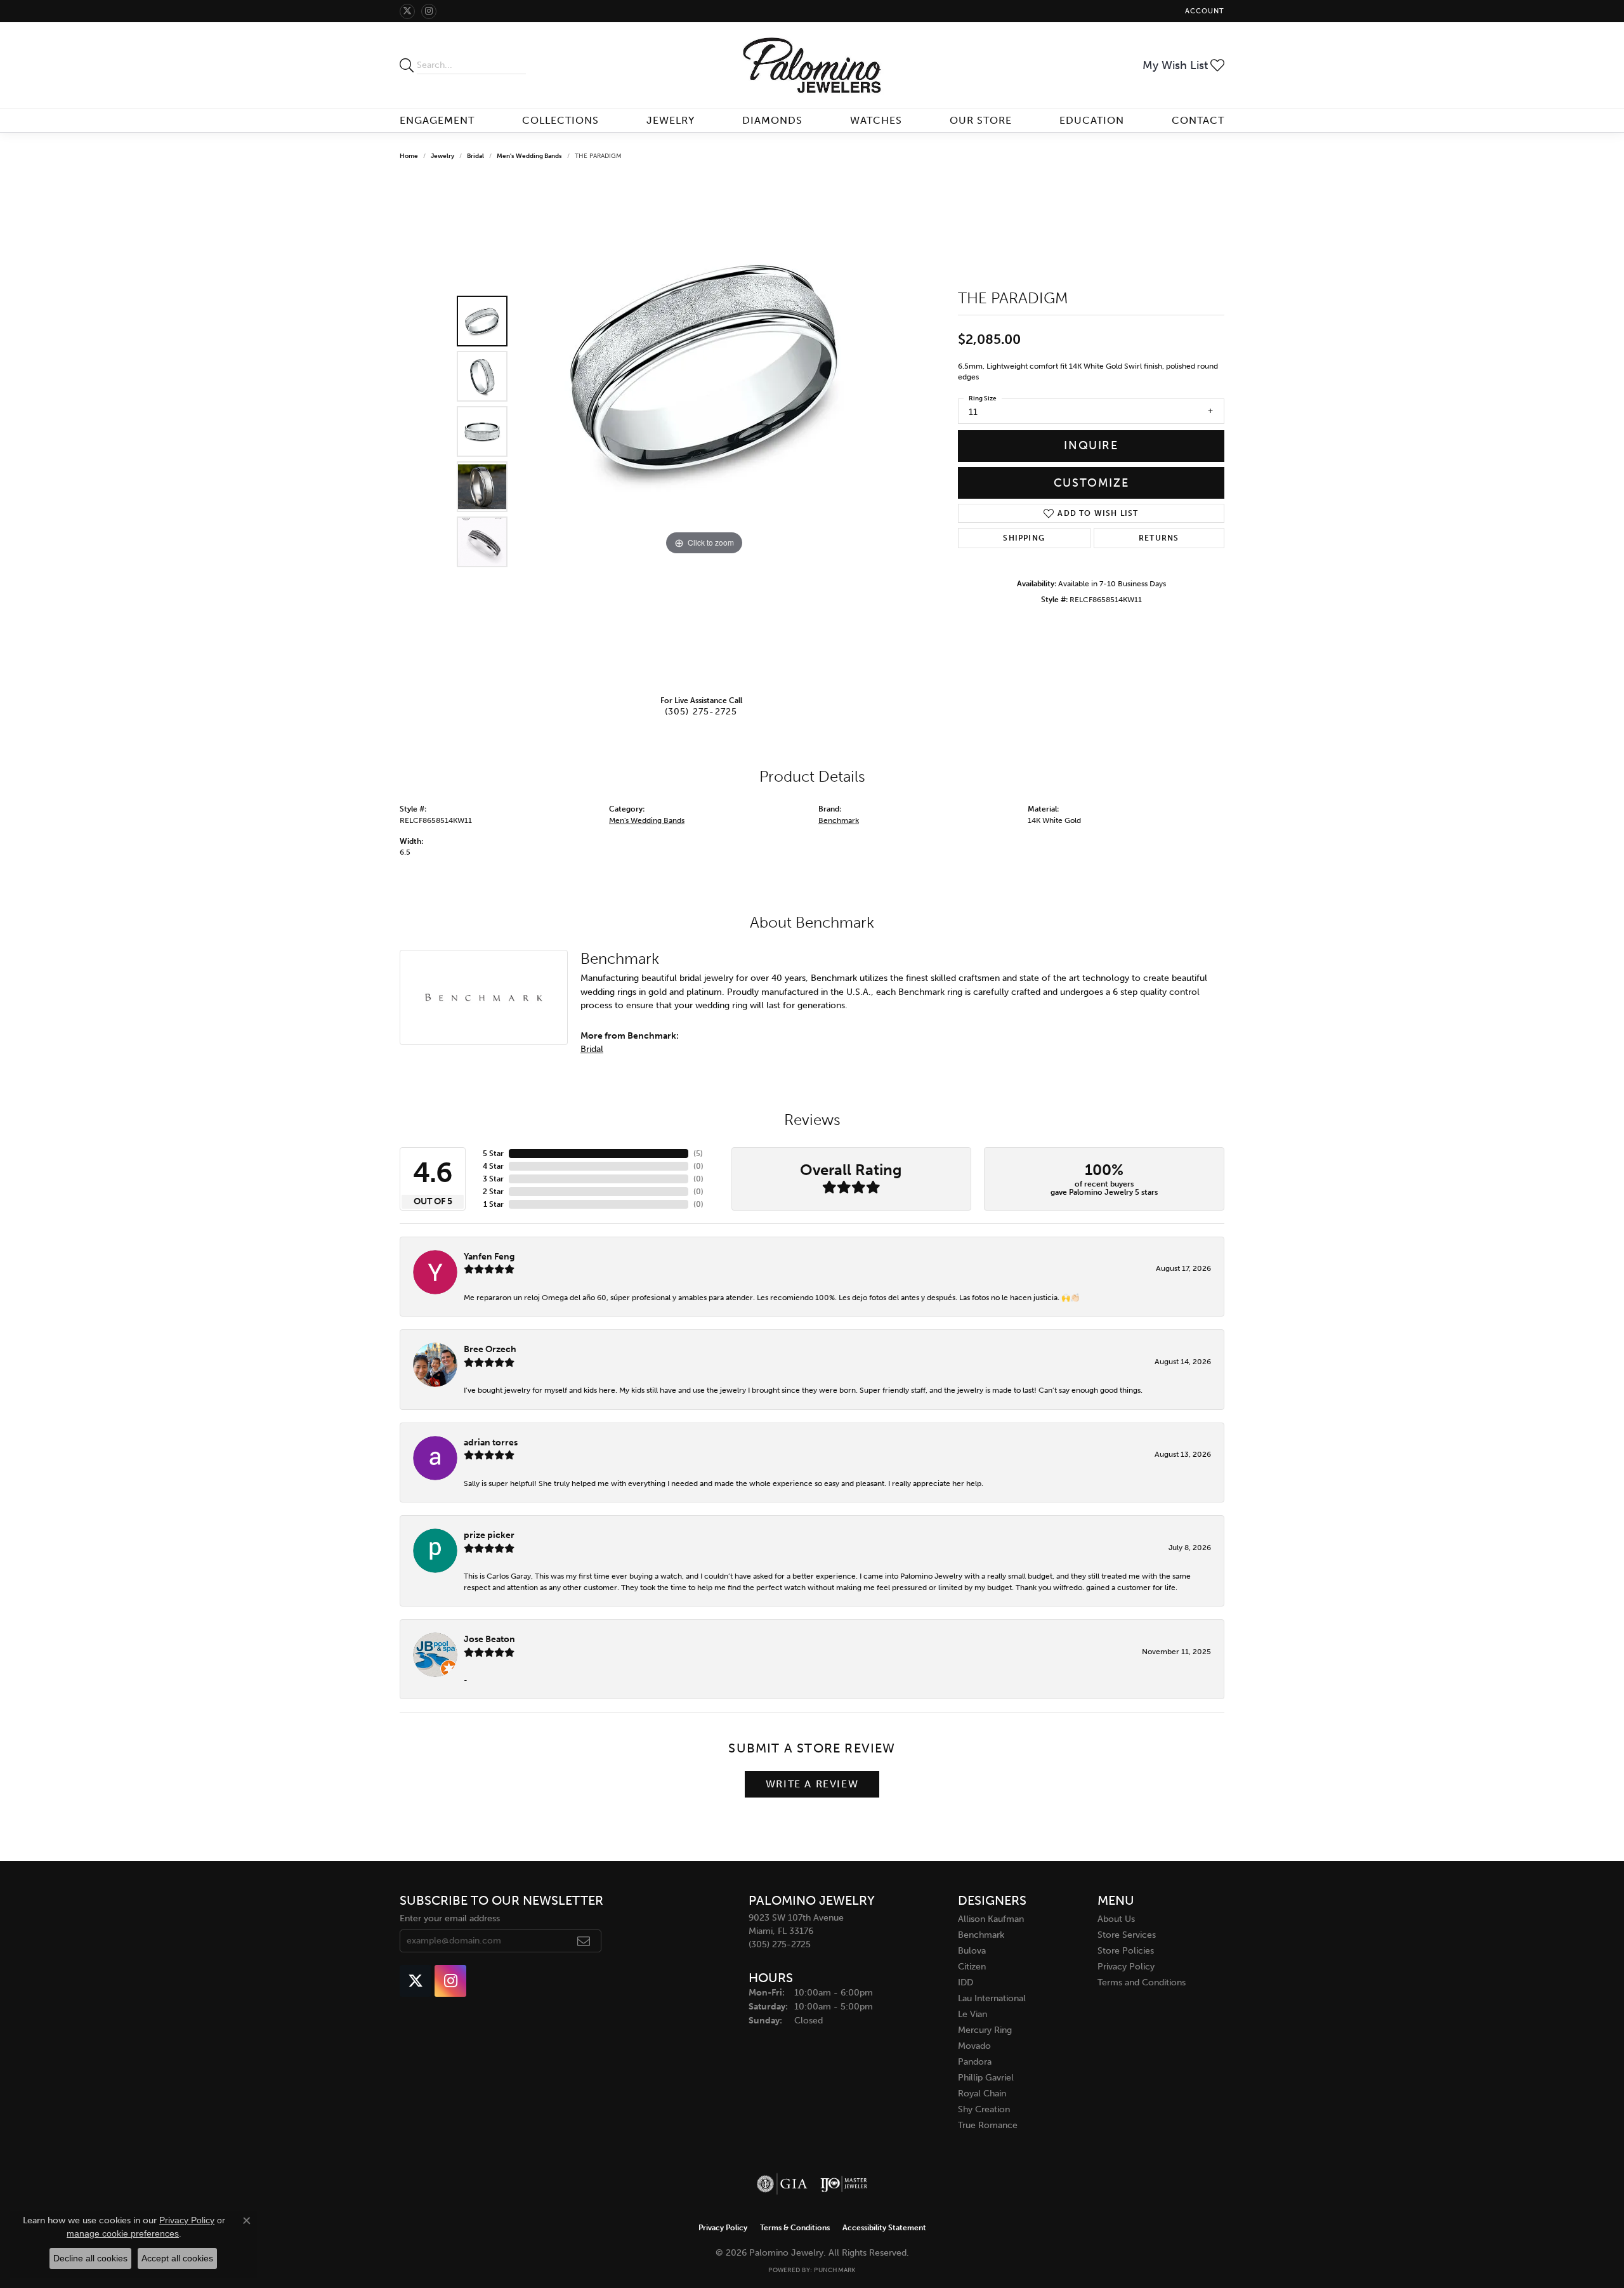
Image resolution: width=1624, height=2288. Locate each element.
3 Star (493, 1179)
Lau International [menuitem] (992, 1998)
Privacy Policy (1126, 1967)
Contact (1198, 120)
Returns (1159, 538)
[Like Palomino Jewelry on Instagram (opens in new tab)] (429, 11)
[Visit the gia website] (782, 2184)
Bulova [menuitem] (972, 1951)
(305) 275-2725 (701, 711)
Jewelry (671, 120)
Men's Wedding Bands (529, 156)
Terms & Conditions (795, 2228)
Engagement (437, 120)
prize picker (489, 1535)
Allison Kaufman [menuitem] (991, 1919)
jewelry (442, 156)
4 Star (493, 1166)
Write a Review (812, 1784)
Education (1092, 120)
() (698, 1154)
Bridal (475, 156)
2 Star (493, 1192)
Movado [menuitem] (974, 2046)
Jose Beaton (489, 1639)
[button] (1203, 11)
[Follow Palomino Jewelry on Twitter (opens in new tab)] (407, 11)
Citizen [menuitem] (972, 1967)
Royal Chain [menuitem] (982, 2094)
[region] (704, 431)
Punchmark (835, 2270)
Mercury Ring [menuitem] (985, 2030)
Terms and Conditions (1142, 1982)
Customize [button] (1091, 483)
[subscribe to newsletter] (584, 1941)
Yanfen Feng (489, 1256)
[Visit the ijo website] (844, 2184)
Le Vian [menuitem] (972, 2014)
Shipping (1024, 538)
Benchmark (839, 820)
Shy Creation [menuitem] (984, 2109)
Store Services (1127, 1935)
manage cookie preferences (123, 2233)
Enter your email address (450, 1918)
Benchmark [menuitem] (981, 1935)
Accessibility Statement (884, 2228)
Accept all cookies (177, 2258)
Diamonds (772, 120)
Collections (560, 120)
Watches (876, 120)
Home (409, 156)
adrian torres (491, 1442)
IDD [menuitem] (966, 1982)
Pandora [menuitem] (975, 2062)
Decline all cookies (90, 2258)
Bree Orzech (490, 1349)
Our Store (981, 120)
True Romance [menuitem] (988, 2125)
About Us (1116, 1919)
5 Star (493, 1154)
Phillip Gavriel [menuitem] (986, 2078)
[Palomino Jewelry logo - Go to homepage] (812, 65)
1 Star (494, 1204)
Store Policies (1126, 1951)
